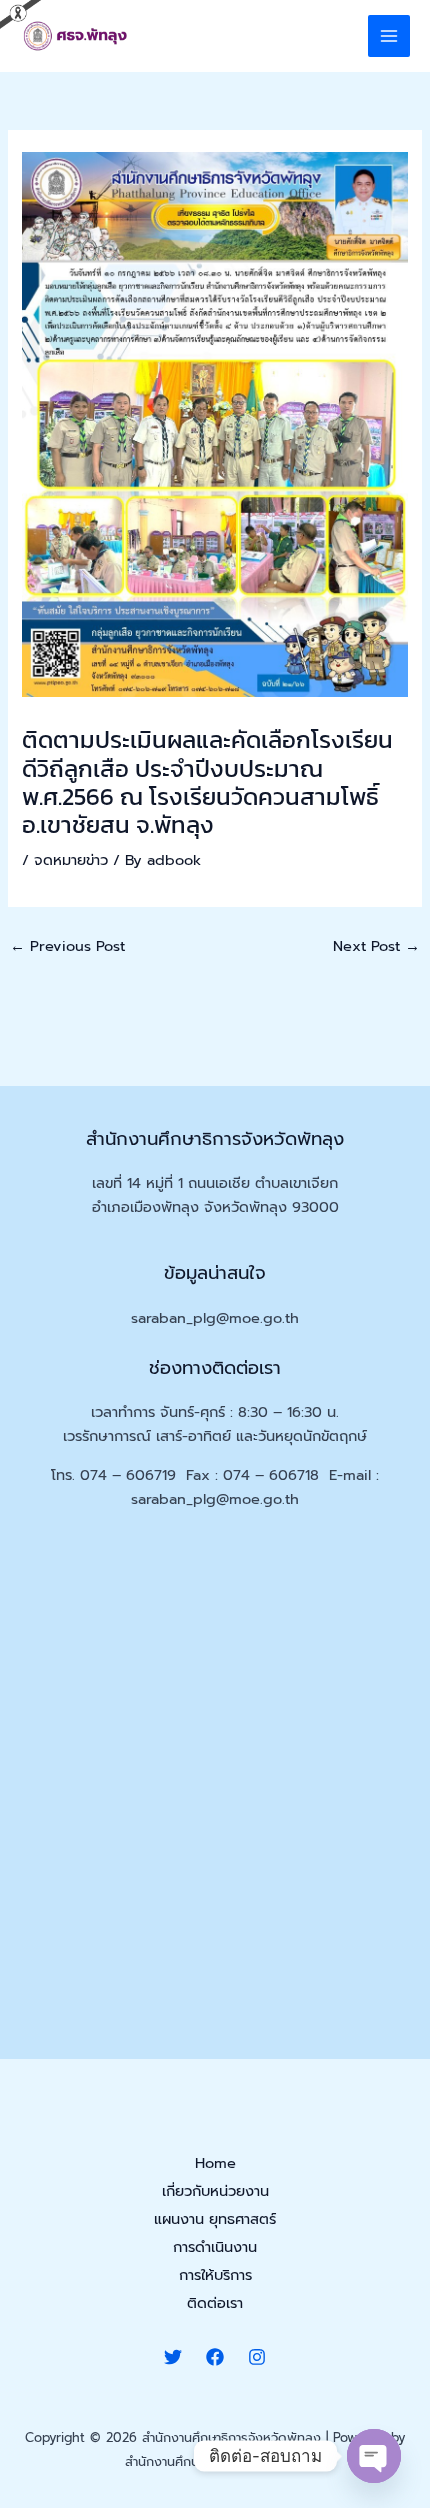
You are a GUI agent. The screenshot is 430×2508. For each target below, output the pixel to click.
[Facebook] (215, 2357)
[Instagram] (257, 2357)
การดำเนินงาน (215, 2247)
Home (215, 2163)
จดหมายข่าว (71, 860)
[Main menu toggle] (389, 36)
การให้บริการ (215, 2275)
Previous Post (67, 946)
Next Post (376, 946)
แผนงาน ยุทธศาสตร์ (215, 2219)
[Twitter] (173, 2357)
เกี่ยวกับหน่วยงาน (215, 2191)
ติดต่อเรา (215, 2303)
